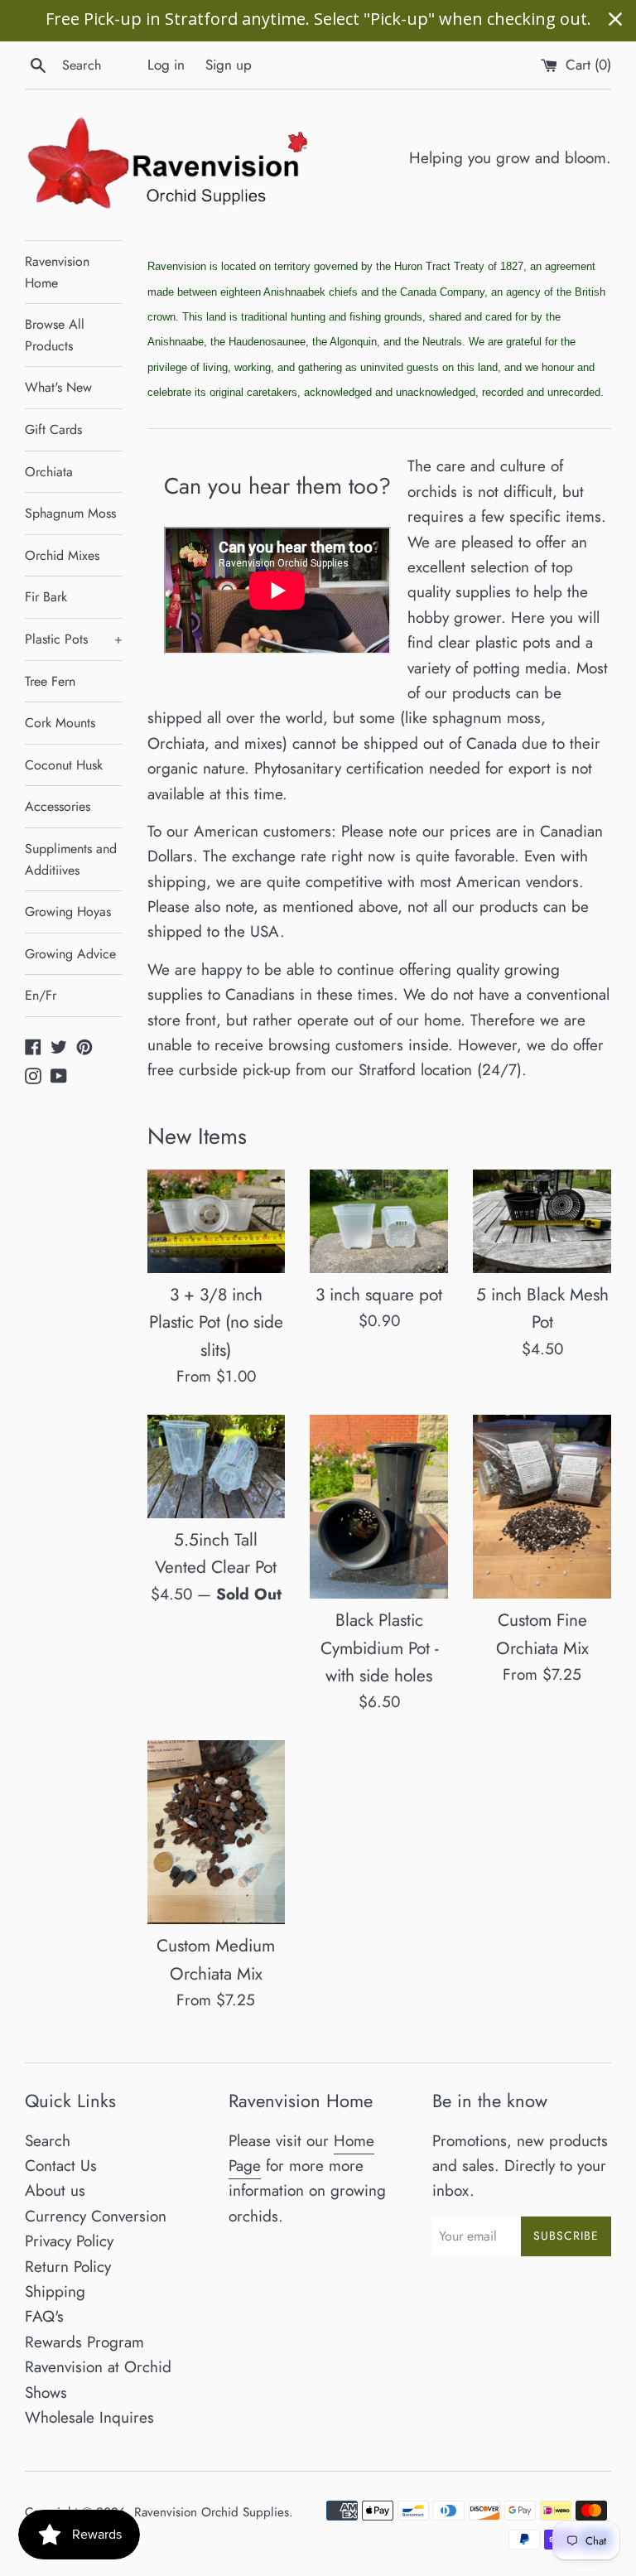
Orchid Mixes (62, 555)
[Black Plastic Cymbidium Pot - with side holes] (379, 1507)
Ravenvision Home (57, 272)
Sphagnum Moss (70, 513)
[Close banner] (615, 19)
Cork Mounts (60, 723)
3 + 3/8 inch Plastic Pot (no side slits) (216, 1322)
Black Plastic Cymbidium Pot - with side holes (379, 1648)
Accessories (58, 806)
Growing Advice (70, 954)
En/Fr (41, 995)
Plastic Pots (74, 639)
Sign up (229, 65)
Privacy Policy (69, 2241)
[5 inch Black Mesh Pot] (542, 1221)
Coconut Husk (64, 765)
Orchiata (49, 472)
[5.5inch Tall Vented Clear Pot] (217, 1466)
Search (48, 2141)
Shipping (55, 2291)
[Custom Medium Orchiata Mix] (217, 1832)
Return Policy (68, 2267)
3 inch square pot (379, 1295)
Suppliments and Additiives (71, 859)
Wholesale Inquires (89, 2417)
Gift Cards (53, 429)
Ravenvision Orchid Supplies (212, 2512)
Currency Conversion (96, 2216)
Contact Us (61, 2166)
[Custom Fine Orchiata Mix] (542, 1507)
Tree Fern (50, 681)
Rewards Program (84, 2342)
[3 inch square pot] (379, 1221)
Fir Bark (46, 597)
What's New (58, 387)
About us (55, 2190)
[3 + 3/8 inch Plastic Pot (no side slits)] (217, 1221)
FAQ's (44, 2316)
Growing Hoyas (68, 912)
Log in (166, 65)
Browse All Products (55, 335)
